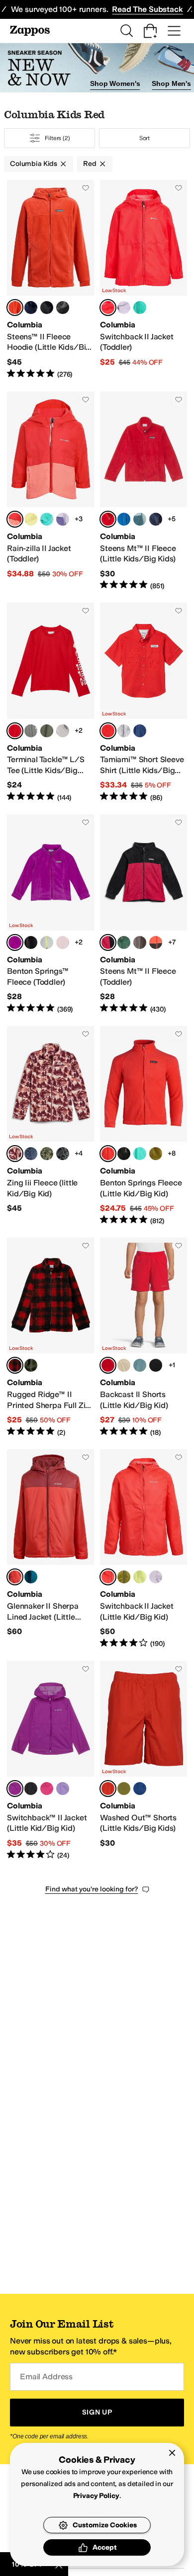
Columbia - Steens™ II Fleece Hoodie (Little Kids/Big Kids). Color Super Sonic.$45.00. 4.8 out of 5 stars (50, 280)
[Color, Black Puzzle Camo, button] (63, 1154)
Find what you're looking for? (92, 1889)
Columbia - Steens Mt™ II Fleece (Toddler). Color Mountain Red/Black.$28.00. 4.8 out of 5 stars (144, 914)
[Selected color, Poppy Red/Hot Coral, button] (15, 519)
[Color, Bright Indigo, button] (124, 519)
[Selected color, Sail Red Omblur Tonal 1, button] (15, 1365)
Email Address (46, 2377)
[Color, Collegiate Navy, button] (31, 308)
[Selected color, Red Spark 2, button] (15, 731)
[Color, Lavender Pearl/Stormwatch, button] (63, 519)
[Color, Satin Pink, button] (63, 942)
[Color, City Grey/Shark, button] (140, 942)
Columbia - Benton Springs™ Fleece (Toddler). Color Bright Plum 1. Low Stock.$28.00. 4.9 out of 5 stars (50, 914)
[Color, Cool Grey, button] (124, 731)
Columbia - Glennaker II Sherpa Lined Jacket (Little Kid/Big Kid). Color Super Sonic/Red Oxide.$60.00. (50, 1549)
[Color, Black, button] (47, 308)
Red (90, 164)
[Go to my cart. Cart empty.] (150, 31)
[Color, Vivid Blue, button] (140, 731)
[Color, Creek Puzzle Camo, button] (47, 1154)
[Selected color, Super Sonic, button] (15, 308)
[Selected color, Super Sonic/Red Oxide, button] (15, 1577)
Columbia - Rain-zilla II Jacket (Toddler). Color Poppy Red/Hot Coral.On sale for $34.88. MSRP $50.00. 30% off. (50, 491)
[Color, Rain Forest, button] (124, 942)
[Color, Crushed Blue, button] (47, 942)
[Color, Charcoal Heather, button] (63, 308)
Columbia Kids (34, 164)
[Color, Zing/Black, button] (156, 942)
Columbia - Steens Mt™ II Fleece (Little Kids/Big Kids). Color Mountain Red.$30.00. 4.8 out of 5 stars (144, 491)
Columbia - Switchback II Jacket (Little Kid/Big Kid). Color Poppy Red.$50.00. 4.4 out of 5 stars (144, 1549)
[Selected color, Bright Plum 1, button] (15, 942)
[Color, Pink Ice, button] (47, 1789)
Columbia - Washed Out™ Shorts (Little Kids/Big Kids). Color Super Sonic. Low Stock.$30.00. (144, 1761)
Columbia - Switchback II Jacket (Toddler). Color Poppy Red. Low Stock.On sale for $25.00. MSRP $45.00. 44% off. (144, 280)
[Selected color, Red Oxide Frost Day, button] (15, 1154)
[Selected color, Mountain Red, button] (108, 519)
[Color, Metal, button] (140, 1365)
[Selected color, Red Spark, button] (108, 731)
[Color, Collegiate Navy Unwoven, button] (31, 1154)
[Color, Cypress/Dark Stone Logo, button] (47, 731)
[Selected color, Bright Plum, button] (15, 1789)
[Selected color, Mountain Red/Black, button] (108, 942)
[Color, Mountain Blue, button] (140, 1789)
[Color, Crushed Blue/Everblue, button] (140, 519)
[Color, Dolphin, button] (140, 308)
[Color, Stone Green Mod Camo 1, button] (31, 1365)
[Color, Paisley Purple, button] (63, 1789)
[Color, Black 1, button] (31, 942)
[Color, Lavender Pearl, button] (124, 308)
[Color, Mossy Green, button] (156, 1154)
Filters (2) (57, 138)
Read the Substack (147, 9)
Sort (145, 138)
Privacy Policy (96, 2496)
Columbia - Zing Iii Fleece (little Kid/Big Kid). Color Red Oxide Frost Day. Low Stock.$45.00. (50, 1126)
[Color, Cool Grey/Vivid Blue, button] (63, 731)
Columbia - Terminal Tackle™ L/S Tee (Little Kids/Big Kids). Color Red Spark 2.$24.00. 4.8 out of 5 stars (50, 703)
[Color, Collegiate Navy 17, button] (156, 519)
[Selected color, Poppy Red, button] (108, 308)
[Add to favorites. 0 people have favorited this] (86, 188)
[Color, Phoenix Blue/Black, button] (31, 1577)
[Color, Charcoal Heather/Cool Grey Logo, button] (31, 731)
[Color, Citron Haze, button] (31, 519)
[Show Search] (126, 31)
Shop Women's (115, 83)
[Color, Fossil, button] (124, 1365)
